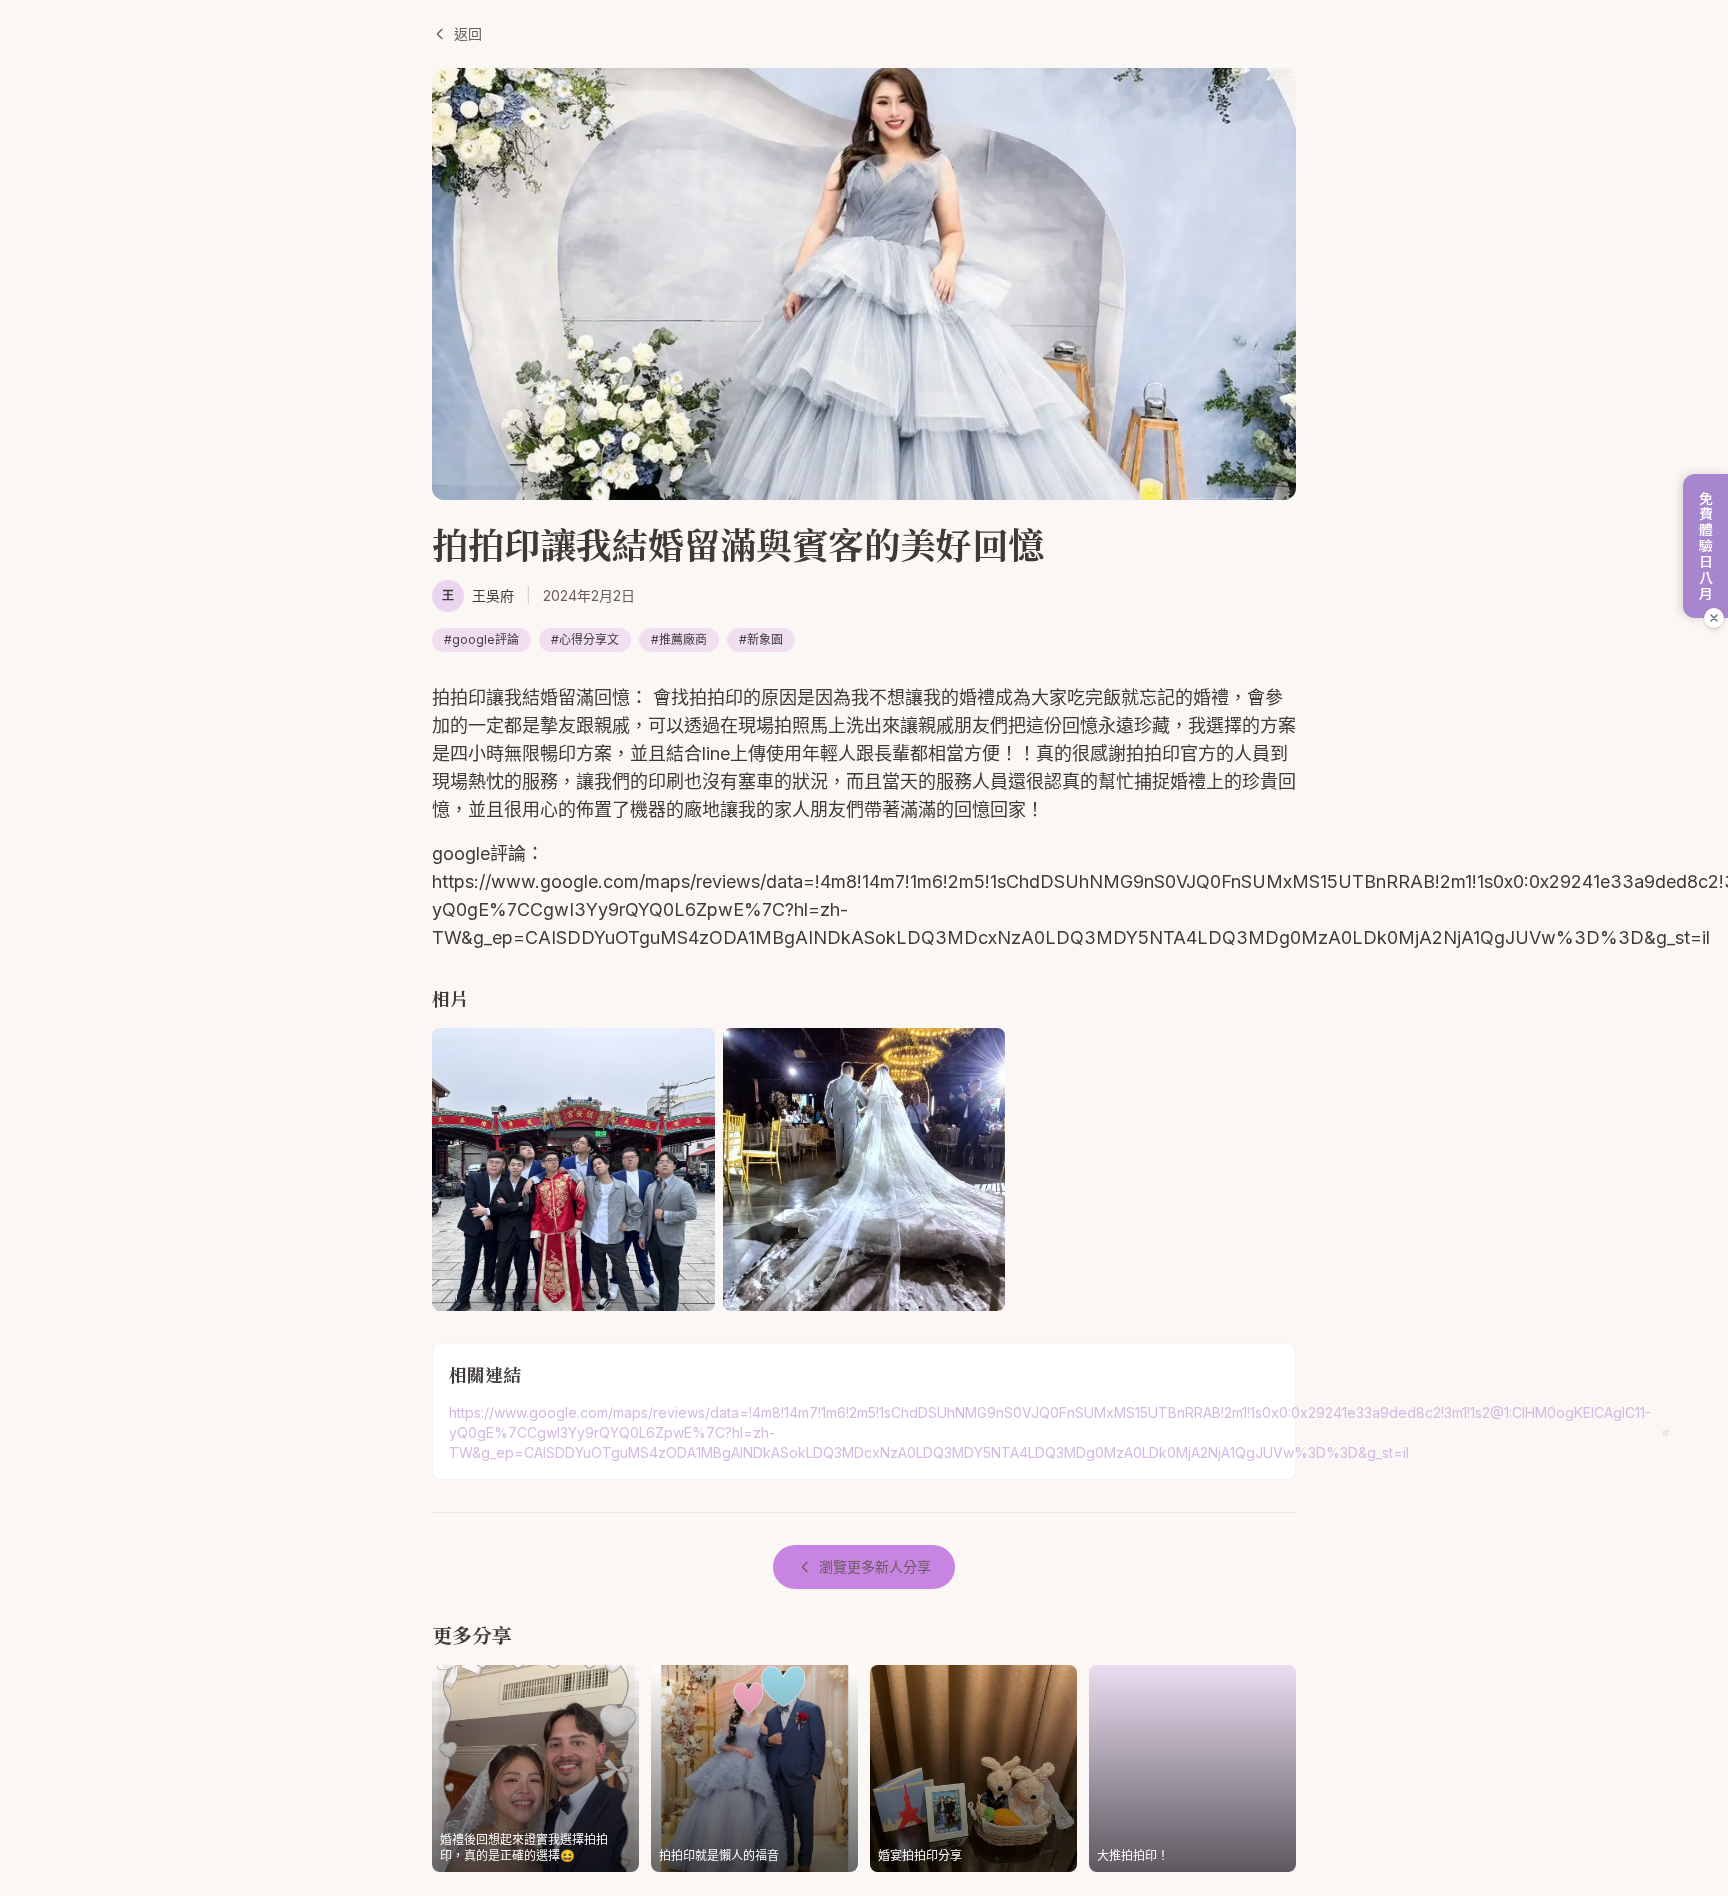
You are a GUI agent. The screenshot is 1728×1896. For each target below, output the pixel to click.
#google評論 (481, 639)
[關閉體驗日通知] (1714, 618)
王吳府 (493, 595)
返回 (468, 33)
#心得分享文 (585, 639)
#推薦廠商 (679, 639)
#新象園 (761, 639)
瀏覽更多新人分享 (875, 1566)
